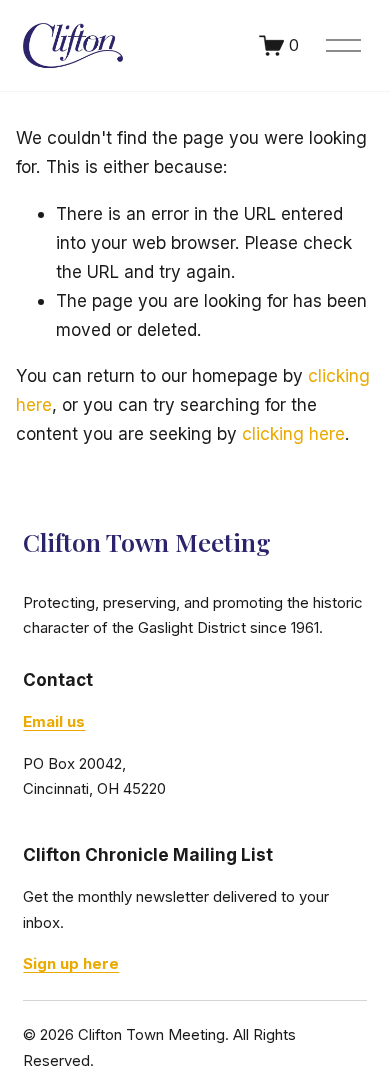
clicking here (293, 433)
